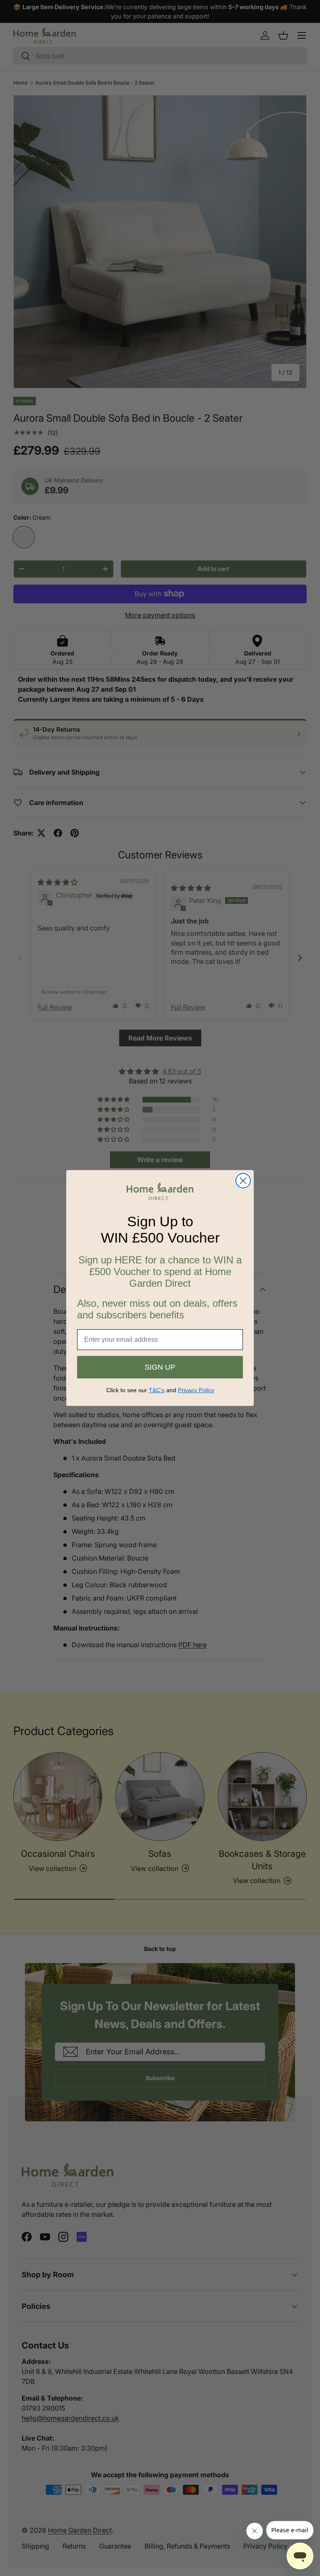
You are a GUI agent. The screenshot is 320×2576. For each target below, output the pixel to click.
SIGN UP (160, 1367)
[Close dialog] (243, 1181)
